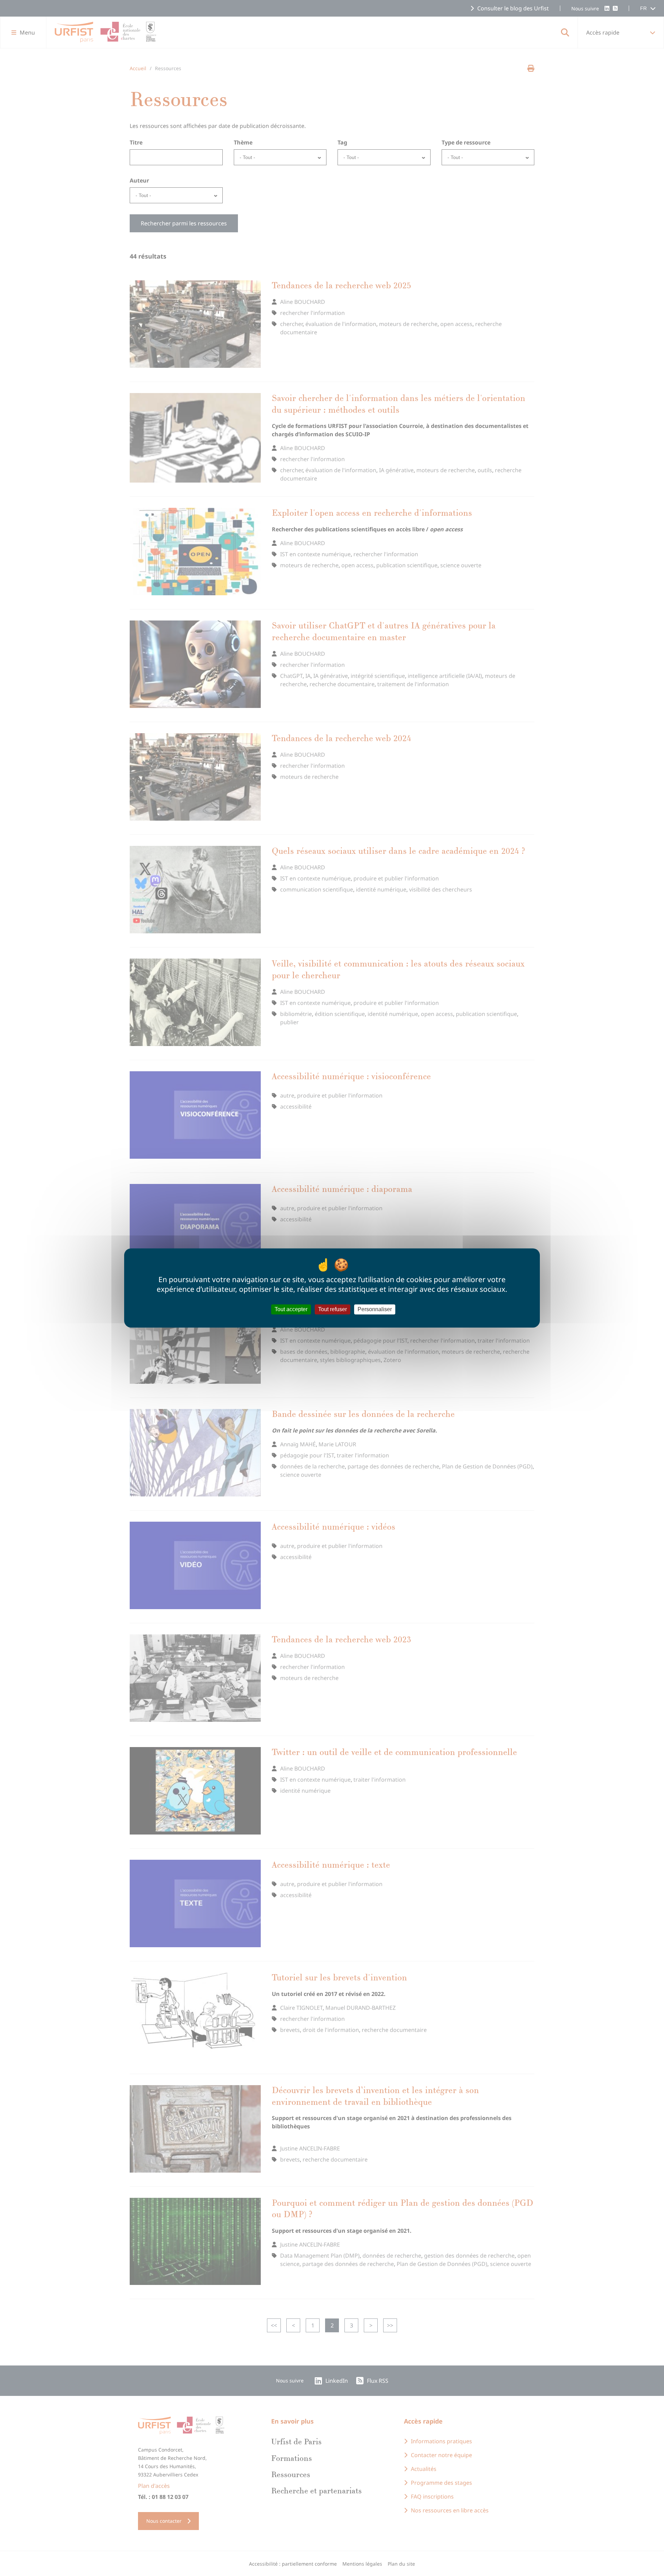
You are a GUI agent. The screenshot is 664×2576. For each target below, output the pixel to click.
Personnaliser (375, 1309)
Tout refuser (333, 1309)
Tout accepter (291, 1309)
